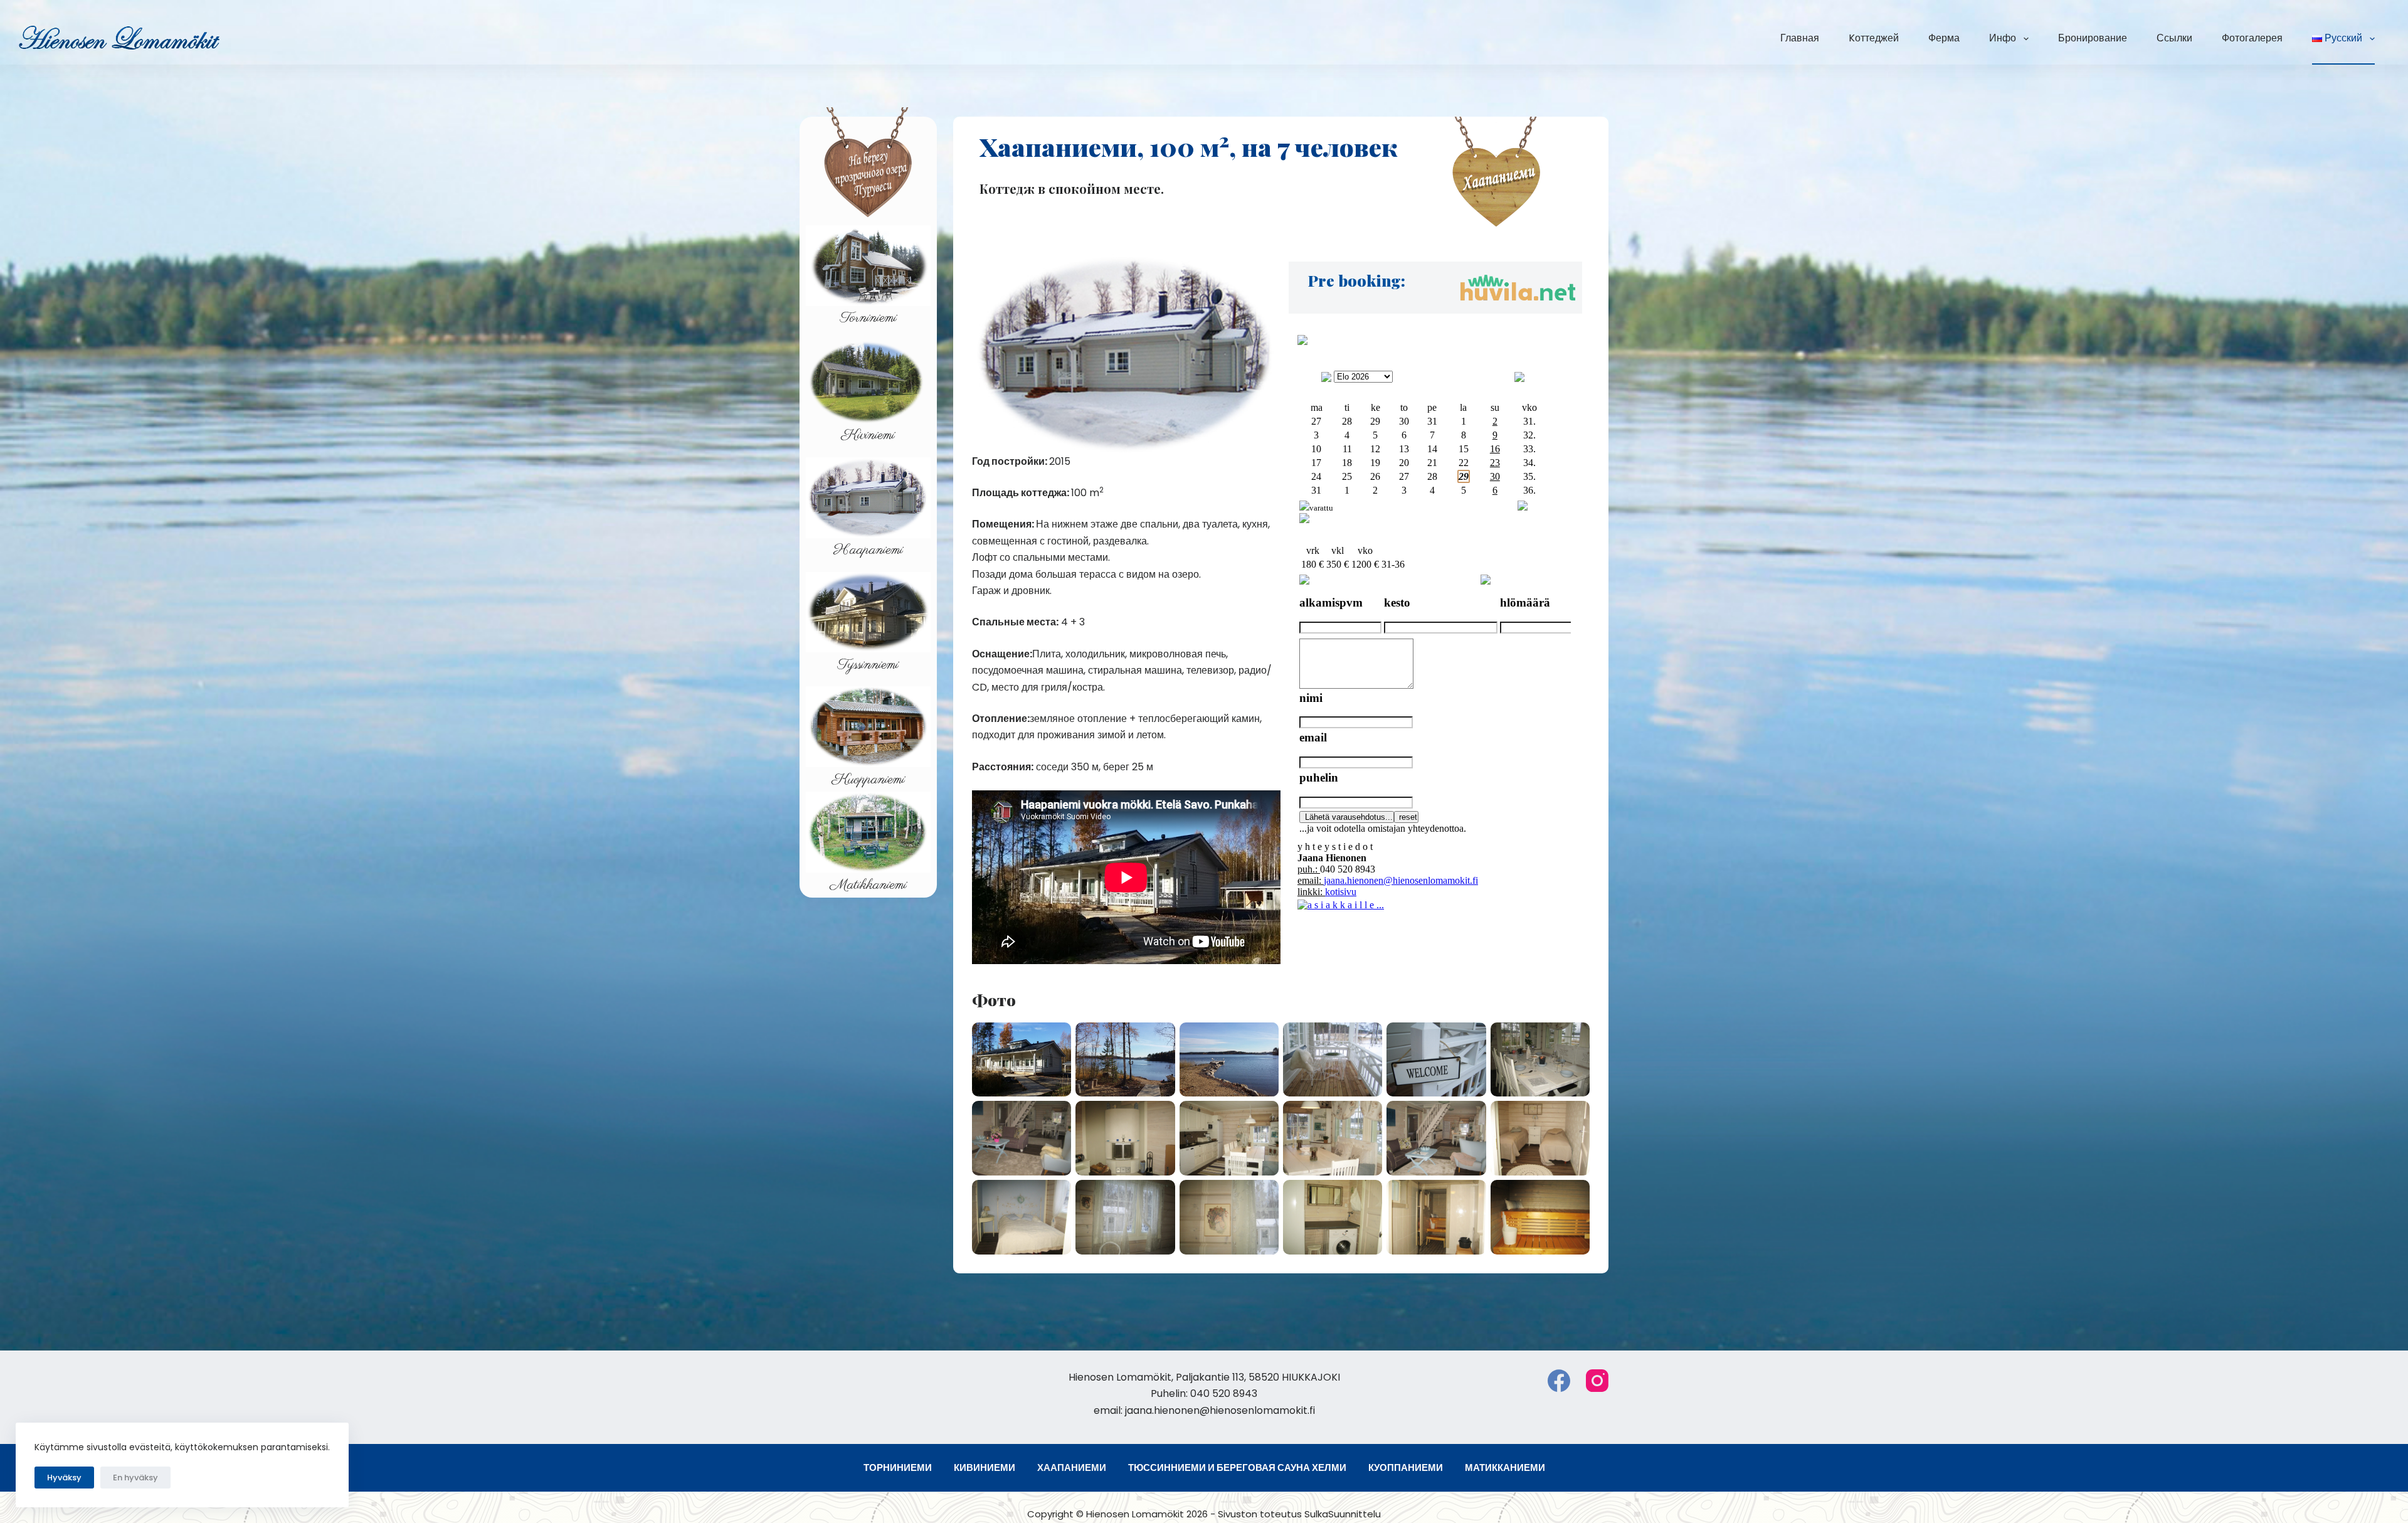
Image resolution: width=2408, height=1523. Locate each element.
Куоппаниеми (1406, 1468)
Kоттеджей (1874, 38)
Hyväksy (64, 1478)
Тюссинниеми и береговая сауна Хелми (1237, 1468)
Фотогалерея (2252, 38)
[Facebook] (1559, 1381)
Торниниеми (898, 1468)
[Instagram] (1597, 1381)
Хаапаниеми (1072, 1468)
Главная (1800, 38)
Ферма (1944, 38)
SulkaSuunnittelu (1343, 1514)
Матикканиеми (1505, 1468)
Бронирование (2093, 38)
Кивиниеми (985, 1468)
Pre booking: (1357, 280)
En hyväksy (135, 1478)
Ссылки (2174, 38)
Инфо (2003, 38)
